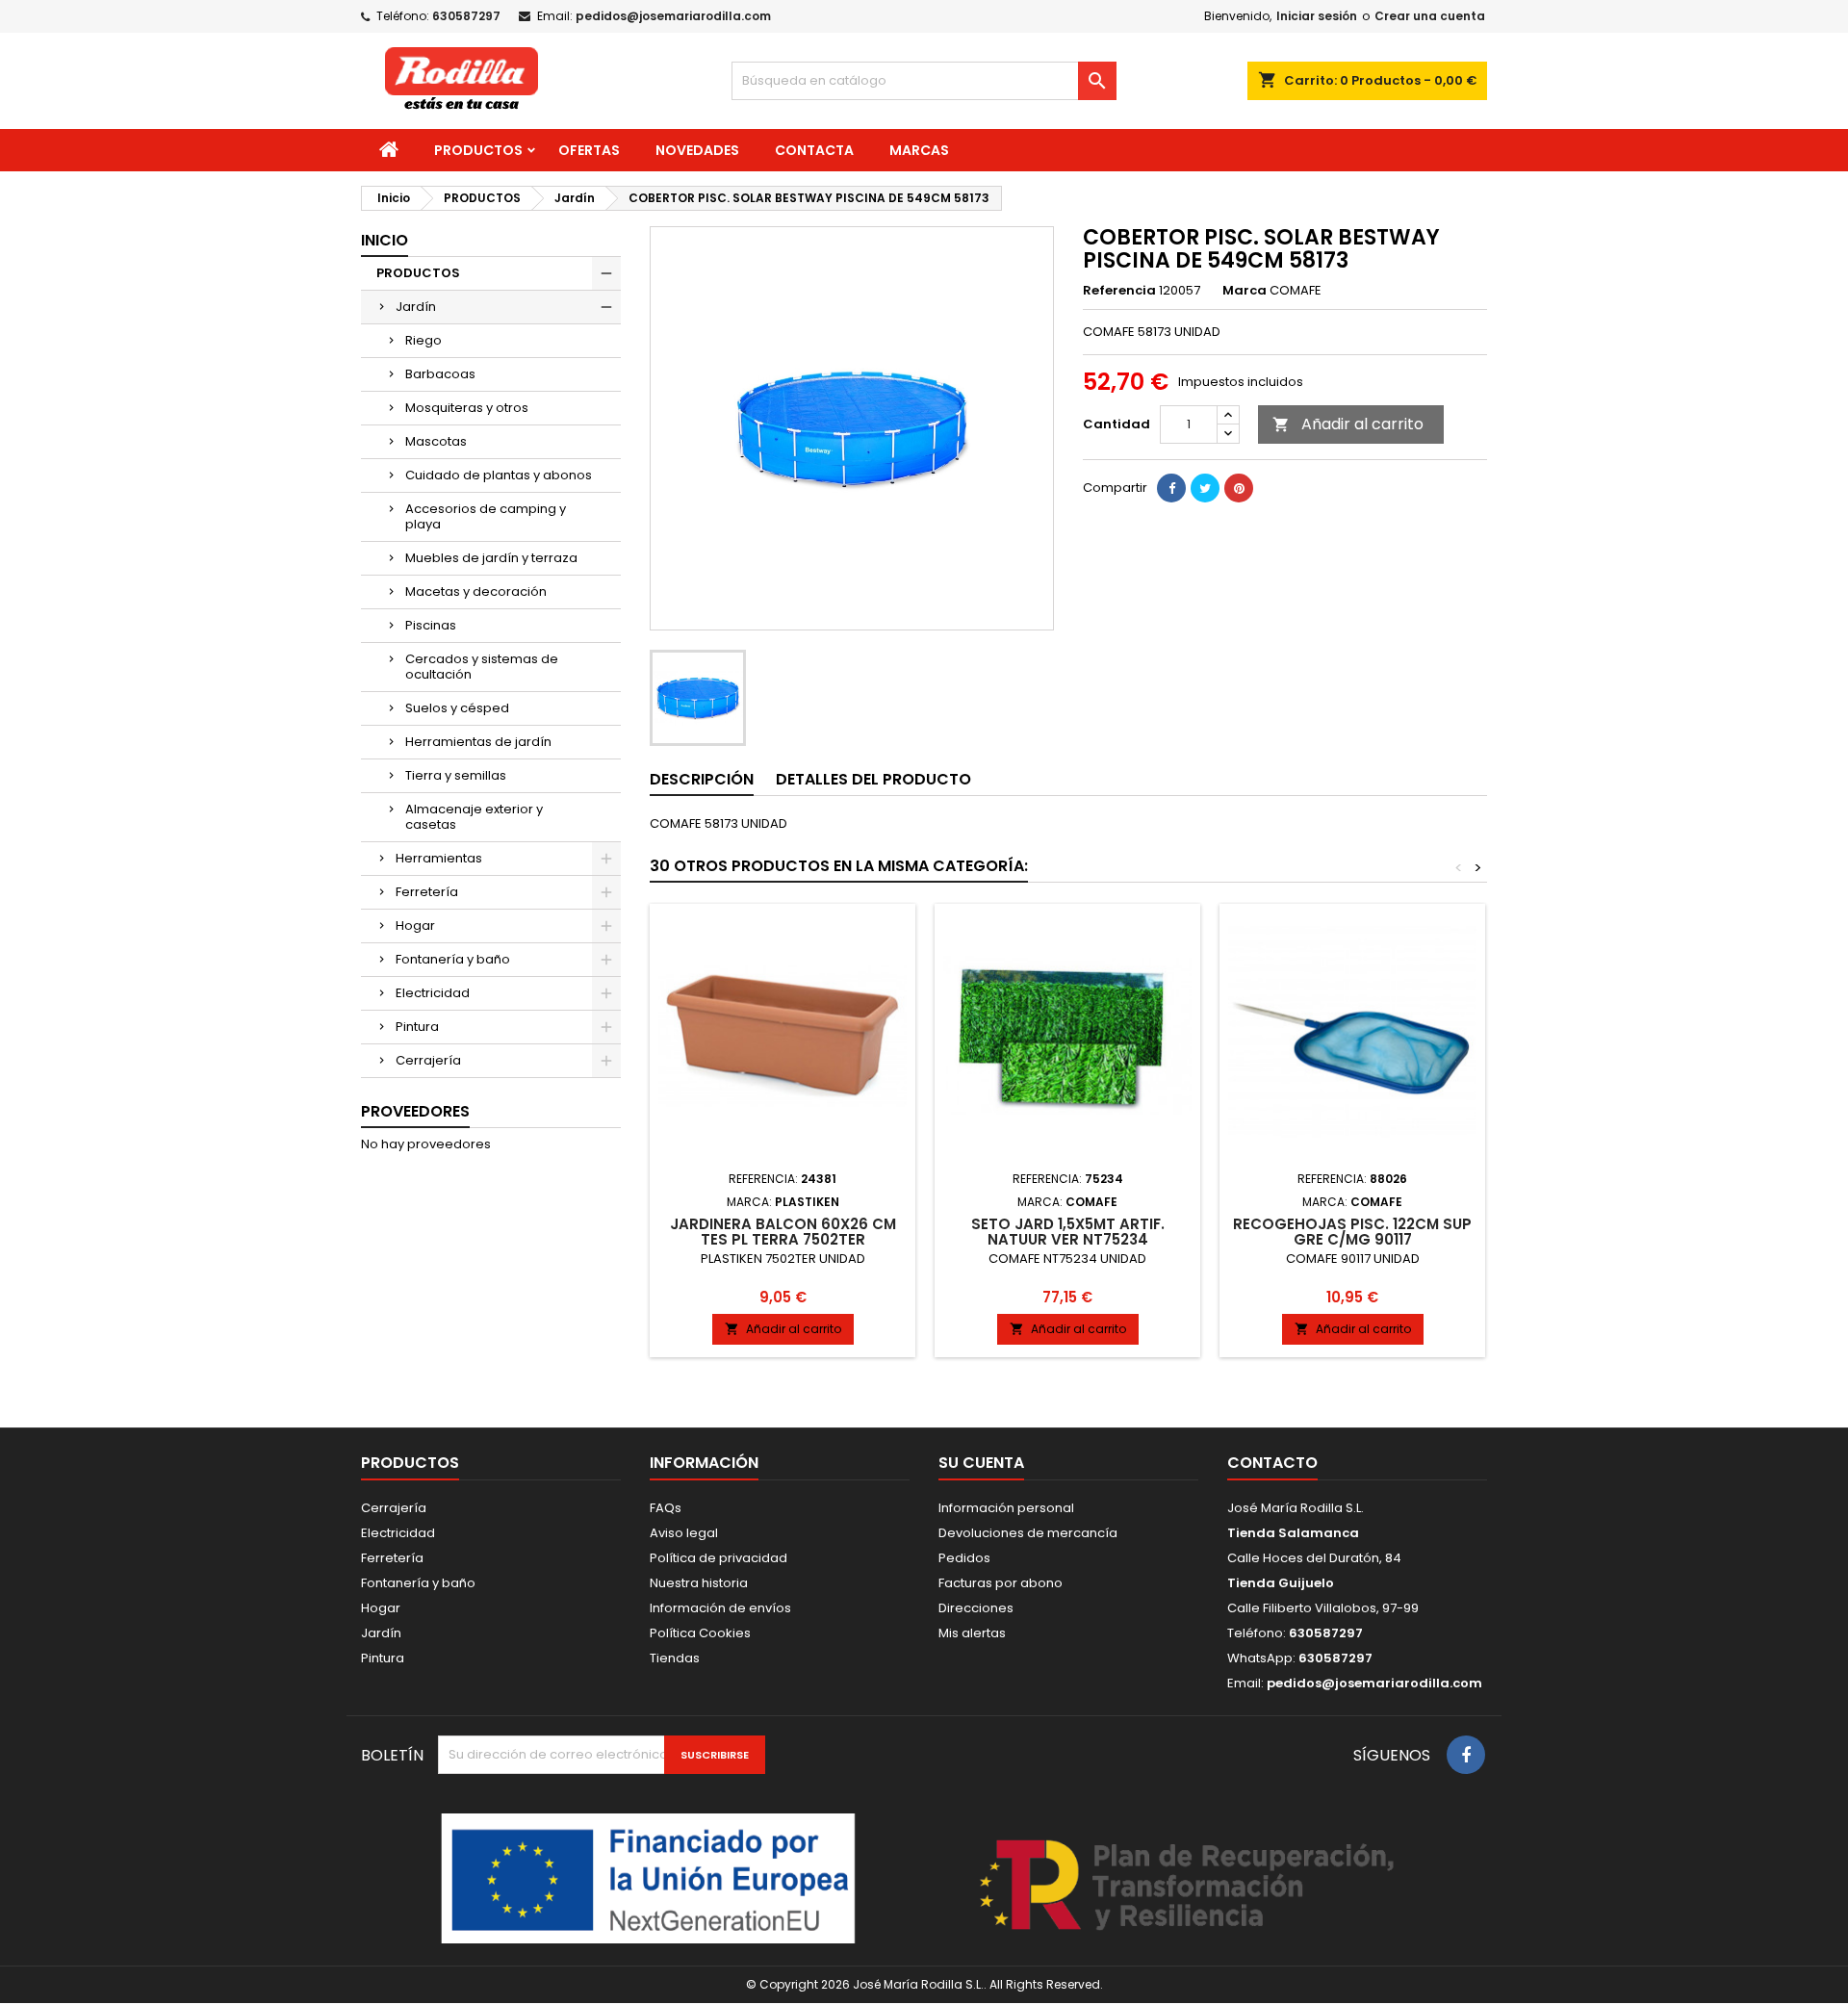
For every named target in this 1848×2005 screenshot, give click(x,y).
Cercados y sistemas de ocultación (482, 667)
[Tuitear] (1205, 488)
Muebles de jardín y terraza (491, 558)
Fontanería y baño (453, 959)
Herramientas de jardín (478, 742)
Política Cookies (700, 1633)
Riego (423, 340)
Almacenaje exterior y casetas (474, 817)
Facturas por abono (1001, 1583)
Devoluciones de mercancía (1028, 1533)
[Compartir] (1171, 488)
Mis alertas (972, 1633)
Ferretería (427, 892)
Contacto (1272, 1463)
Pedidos (964, 1558)
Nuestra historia (699, 1583)
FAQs (666, 1508)
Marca (1245, 291)
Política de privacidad (719, 1558)
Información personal (1006, 1508)
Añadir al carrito (1348, 424)
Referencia (1119, 291)
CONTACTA (814, 150)
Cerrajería (428, 1060)
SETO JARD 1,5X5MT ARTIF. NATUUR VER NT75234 (1068, 1232)
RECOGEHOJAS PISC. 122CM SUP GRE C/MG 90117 (1352, 1232)
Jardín (416, 307)
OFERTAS (589, 150)
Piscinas (431, 625)
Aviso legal (684, 1533)
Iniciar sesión (1317, 16)
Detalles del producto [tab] (873, 779)
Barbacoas (440, 374)
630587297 (466, 16)
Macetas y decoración (476, 591)
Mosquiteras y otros (467, 408)
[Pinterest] (1239, 488)
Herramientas (439, 858)
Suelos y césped (457, 708)
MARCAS (919, 150)
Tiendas (675, 1658)
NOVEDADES (697, 150)
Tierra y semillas (456, 775)
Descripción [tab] (702, 779)
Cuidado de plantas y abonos (499, 475)
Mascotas (436, 441)
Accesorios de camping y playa (486, 516)
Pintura (417, 1027)
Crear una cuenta (1430, 16)
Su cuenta (981, 1463)
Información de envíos (720, 1608)
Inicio (385, 240)
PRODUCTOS (478, 150)
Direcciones (976, 1608)
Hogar (415, 925)
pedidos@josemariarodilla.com (673, 16)
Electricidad (433, 993)
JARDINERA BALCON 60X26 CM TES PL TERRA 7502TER (783, 1232)
